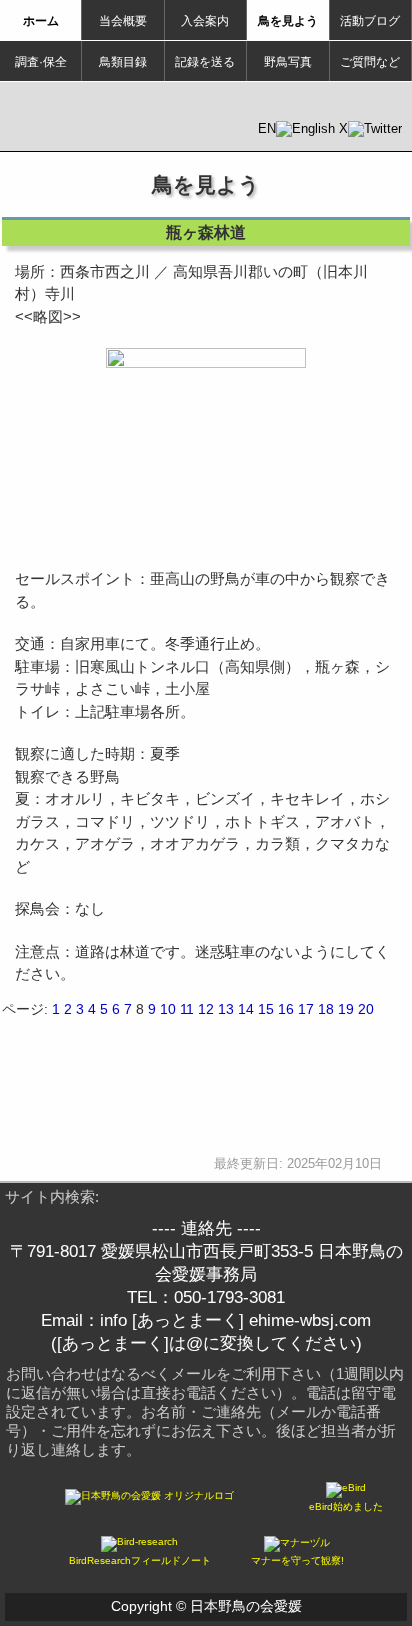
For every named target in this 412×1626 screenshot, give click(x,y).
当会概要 (123, 21)
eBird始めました (346, 1506)
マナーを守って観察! (297, 1560)
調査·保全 (41, 62)
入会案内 (205, 21)
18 (326, 1009)
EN (267, 128)
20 (366, 1009)
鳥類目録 (123, 62)
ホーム (41, 21)
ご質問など (370, 62)
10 (168, 1009)
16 (286, 1009)
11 (187, 1009)
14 (246, 1009)
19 (346, 1009)
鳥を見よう (288, 21)
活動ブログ (370, 21)
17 (306, 1009)
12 (206, 1009)
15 (266, 1009)
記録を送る (205, 62)
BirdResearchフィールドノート (140, 1560)
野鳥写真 (288, 62)
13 (226, 1009)
